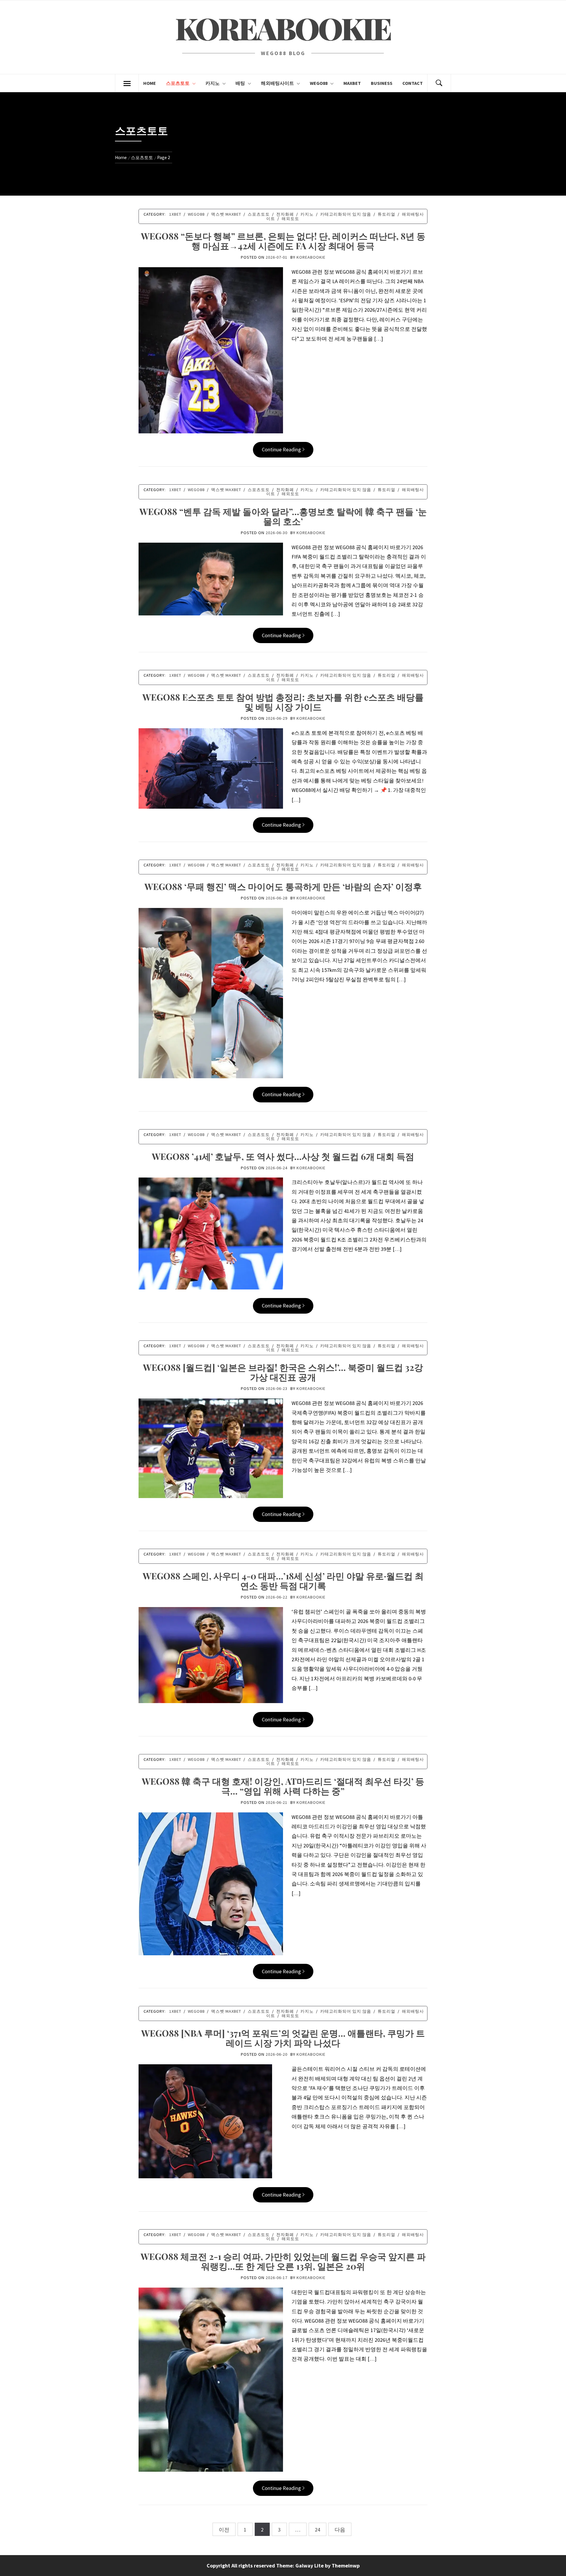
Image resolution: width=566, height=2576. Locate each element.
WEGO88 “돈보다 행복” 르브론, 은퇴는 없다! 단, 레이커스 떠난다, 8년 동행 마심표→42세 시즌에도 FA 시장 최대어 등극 (283, 241)
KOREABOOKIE (283, 28)
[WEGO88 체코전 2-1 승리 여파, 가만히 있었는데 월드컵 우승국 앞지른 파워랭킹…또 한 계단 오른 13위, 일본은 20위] (211, 2379)
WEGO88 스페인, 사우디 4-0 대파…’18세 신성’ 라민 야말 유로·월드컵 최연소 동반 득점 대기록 (283, 1581)
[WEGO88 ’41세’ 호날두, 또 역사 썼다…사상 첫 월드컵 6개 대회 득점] (211, 1233)
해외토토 (290, 219)
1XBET (175, 214)
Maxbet (352, 83)
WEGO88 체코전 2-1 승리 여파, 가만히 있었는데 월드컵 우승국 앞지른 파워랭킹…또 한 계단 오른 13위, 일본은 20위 (283, 2261)
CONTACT (413, 83)
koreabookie (311, 257)
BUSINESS (382, 83)
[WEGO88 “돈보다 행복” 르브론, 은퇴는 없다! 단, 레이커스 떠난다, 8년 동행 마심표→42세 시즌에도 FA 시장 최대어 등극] (211, 350)
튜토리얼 (386, 214)
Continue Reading (281, 449)
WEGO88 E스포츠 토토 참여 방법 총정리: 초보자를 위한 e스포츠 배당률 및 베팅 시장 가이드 (283, 702)
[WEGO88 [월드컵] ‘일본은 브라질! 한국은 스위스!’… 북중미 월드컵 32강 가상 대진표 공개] (211, 1448)
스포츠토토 (178, 83)
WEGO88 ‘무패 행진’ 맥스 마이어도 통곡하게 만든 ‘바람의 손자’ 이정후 (283, 886)
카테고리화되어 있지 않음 (346, 214)
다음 (340, 2530)
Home (150, 83)
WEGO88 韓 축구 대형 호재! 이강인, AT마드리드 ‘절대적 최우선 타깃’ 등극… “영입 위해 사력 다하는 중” (283, 1786)
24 (317, 2530)
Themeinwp (346, 2566)
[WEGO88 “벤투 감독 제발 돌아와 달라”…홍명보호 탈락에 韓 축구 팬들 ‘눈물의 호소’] (211, 578)
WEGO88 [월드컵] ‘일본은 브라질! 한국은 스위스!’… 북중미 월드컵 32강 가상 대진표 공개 (283, 1372)
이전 (224, 2530)
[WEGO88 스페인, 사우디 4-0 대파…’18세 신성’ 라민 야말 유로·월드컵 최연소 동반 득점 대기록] (211, 1655)
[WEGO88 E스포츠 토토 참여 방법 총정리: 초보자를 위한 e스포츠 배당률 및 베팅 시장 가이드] (211, 768)
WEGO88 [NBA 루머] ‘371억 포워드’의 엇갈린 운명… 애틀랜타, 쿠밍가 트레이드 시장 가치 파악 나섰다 (283, 2038)
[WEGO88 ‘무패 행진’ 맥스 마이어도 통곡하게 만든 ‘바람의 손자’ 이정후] (211, 992)
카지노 (213, 83)
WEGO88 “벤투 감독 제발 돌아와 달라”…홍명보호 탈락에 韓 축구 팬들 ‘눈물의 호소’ (283, 516)
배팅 (240, 83)
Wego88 (319, 83)
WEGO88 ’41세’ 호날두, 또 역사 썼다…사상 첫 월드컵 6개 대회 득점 (283, 1156)
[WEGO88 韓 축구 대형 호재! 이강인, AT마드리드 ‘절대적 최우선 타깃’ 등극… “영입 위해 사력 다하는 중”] (211, 1883)
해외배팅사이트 (277, 83)
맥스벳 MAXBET (226, 214)
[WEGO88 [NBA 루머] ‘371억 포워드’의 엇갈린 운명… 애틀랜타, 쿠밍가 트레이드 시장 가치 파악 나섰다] (205, 2121)
